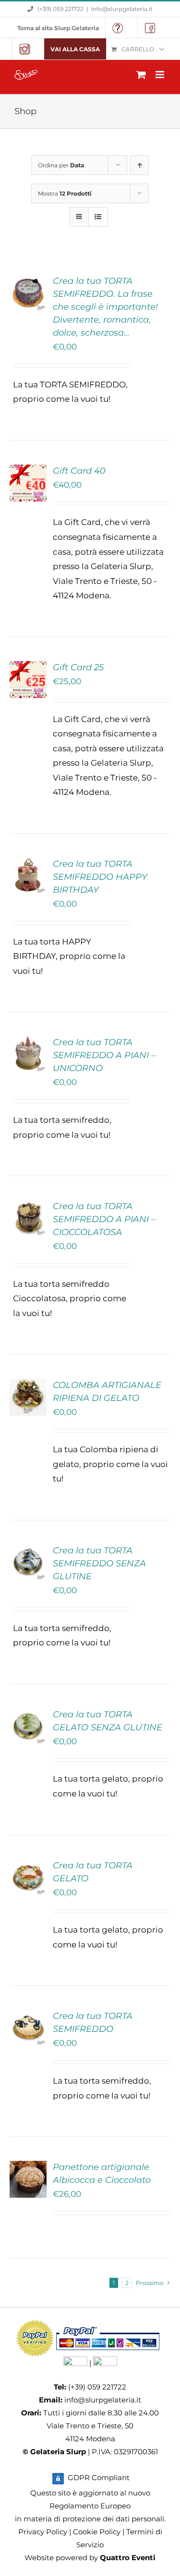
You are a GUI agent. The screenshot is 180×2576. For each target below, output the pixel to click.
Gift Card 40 (79, 471)
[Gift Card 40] (28, 472)
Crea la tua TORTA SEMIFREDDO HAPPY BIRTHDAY (100, 877)
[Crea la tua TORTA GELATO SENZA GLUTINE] (28, 1715)
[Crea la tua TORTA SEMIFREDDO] (28, 2017)
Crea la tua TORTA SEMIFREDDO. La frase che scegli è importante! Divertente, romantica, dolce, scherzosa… (105, 307)
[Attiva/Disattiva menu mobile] (161, 75)
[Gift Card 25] (28, 668)
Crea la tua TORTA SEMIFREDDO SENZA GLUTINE (99, 1563)
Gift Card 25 (78, 667)
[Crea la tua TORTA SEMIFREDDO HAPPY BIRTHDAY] (28, 865)
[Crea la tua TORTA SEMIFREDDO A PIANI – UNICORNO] (28, 1043)
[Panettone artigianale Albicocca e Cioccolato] (28, 2168)
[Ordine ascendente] (139, 165)
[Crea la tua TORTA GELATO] (28, 1866)
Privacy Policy (43, 2532)
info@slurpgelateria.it (122, 9)
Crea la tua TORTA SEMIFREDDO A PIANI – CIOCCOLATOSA (104, 1219)
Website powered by (90, 2558)
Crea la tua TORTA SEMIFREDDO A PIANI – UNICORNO (104, 1055)
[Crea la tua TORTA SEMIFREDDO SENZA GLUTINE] (28, 1551)
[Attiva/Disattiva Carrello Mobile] (141, 75)
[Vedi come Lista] (98, 217)
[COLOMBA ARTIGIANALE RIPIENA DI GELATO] (28, 1386)
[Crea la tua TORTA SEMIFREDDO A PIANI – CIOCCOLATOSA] (28, 1207)
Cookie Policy (97, 2532)
